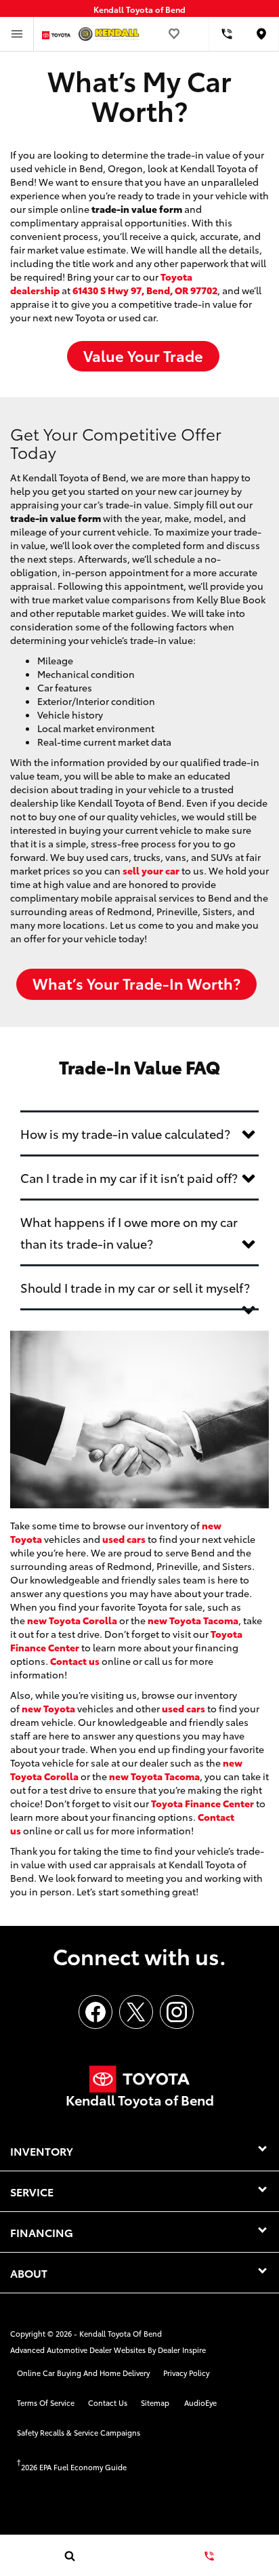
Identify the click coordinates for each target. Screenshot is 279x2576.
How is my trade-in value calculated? (125, 1133)
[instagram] (177, 2012)
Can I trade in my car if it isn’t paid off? (129, 1178)
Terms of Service (46, 2402)
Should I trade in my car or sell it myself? (135, 1287)
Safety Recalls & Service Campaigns (79, 2432)
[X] (136, 2012)
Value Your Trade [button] (143, 355)
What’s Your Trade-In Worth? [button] (136, 983)
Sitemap (155, 2402)
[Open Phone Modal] (227, 34)
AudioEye (200, 2402)
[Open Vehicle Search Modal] (70, 2556)
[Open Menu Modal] (17, 34)
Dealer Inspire (182, 2350)
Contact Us (108, 2402)
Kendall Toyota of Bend (121, 2333)
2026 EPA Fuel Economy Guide (72, 2467)
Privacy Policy (186, 2373)
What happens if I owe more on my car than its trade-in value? (129, 1232)
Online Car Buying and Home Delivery (83, 2373)
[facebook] (95, 2012)
